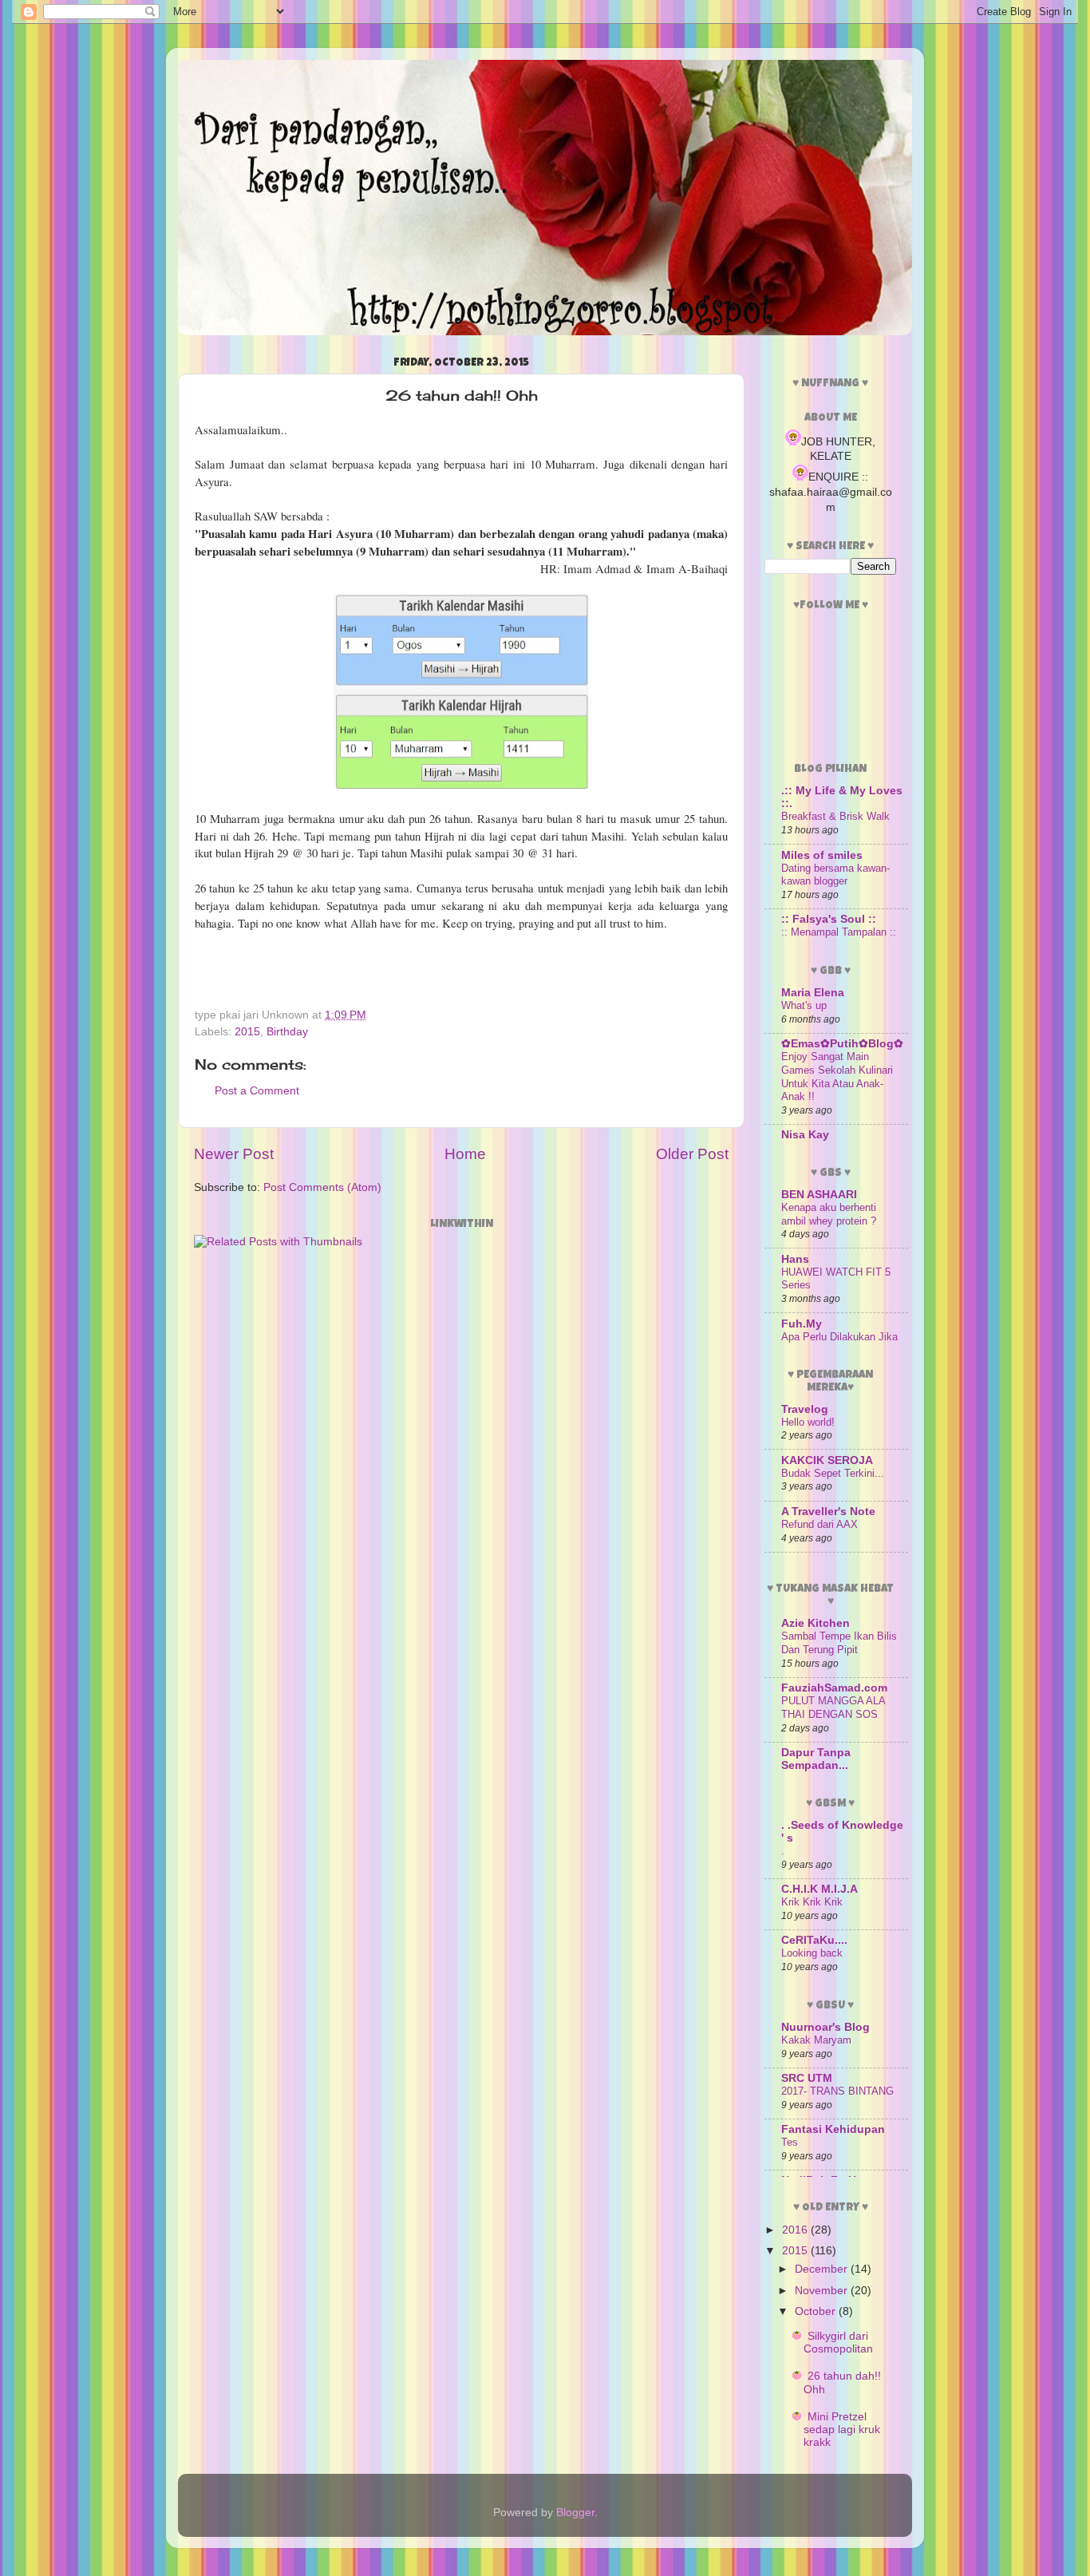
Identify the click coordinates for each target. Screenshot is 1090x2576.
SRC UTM (807, 2078)
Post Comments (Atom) (322, 1187)
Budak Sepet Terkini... (833, 1473)
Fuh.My (802, 1324)
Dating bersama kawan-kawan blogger (835, 875)
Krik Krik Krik (812, 1902)
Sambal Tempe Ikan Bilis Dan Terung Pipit (839, 1643)
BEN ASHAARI (819, 1195)
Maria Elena (813, 993)
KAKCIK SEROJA (827, 1460)
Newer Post (234, 1154)
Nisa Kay (805, 1135)
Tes (790, 2142)
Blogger (575, 2513)
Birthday (287, 1032)
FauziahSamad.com (834, 1688)
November (823, 2291)
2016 (796, 2230)
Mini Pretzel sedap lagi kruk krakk (842, 2430)
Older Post (692, 1154)
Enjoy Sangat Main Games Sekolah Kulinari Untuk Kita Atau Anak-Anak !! (837, 1076)
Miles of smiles (822, 855)
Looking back (812, 1953)
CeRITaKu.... (814, 1940)
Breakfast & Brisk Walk (835, 816)
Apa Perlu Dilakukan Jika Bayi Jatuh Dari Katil (839, 1343)
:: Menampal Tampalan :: (839, 932)
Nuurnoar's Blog (825, 2027)
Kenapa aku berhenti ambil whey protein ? (829, 1214)
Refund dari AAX (819, 1524)
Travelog (805, 1409)
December (823, 2269)
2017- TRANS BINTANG (837, 2091)
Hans (795, 1259)
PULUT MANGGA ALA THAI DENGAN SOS (833, 1707)
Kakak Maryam (816, 2040)
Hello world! (808, 1422)
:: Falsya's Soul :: (829, 919)
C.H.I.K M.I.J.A (819, 1889)
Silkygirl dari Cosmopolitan (838, 2343)
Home (465, 1154)
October (817, 2311)
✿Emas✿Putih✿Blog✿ (842, 1044)
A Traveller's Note (828, 1512)
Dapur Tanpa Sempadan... (816, 1759)
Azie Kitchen (816, 1623)
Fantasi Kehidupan (833, 2129)
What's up (804, 1005)
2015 (247, 1032)
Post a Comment (257, 1091)
